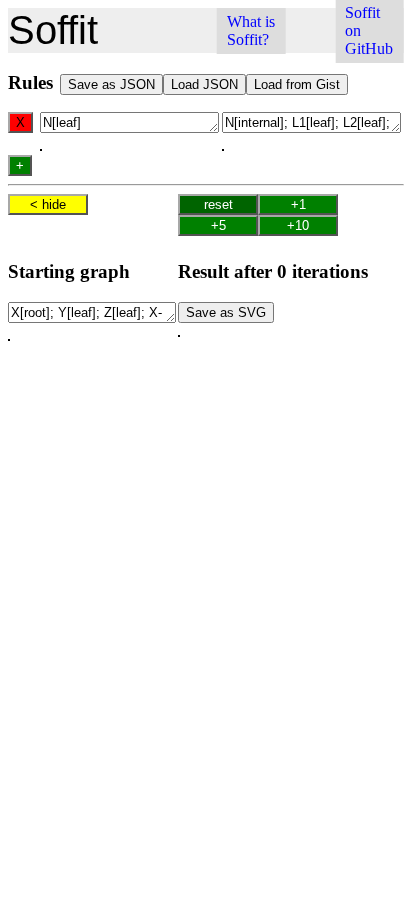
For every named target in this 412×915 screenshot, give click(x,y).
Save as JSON (111, 84)
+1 (298, 204)
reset (218, 204)
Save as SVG (226, 312)
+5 (218, 225)
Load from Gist (297, 84)
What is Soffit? (251, 30)
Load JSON (204, 84)
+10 (298, 225)
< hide (48, 204)
